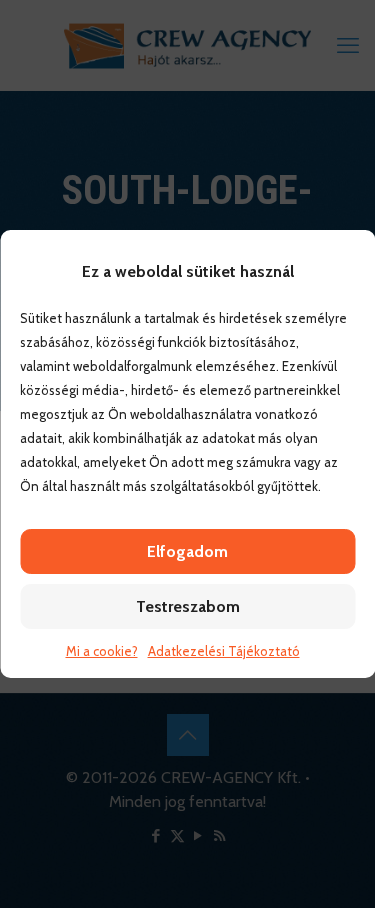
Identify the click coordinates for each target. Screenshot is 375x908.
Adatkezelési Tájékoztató (224, 651)
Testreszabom (188, 606)
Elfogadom (187, 551)
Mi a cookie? (102, 651)
